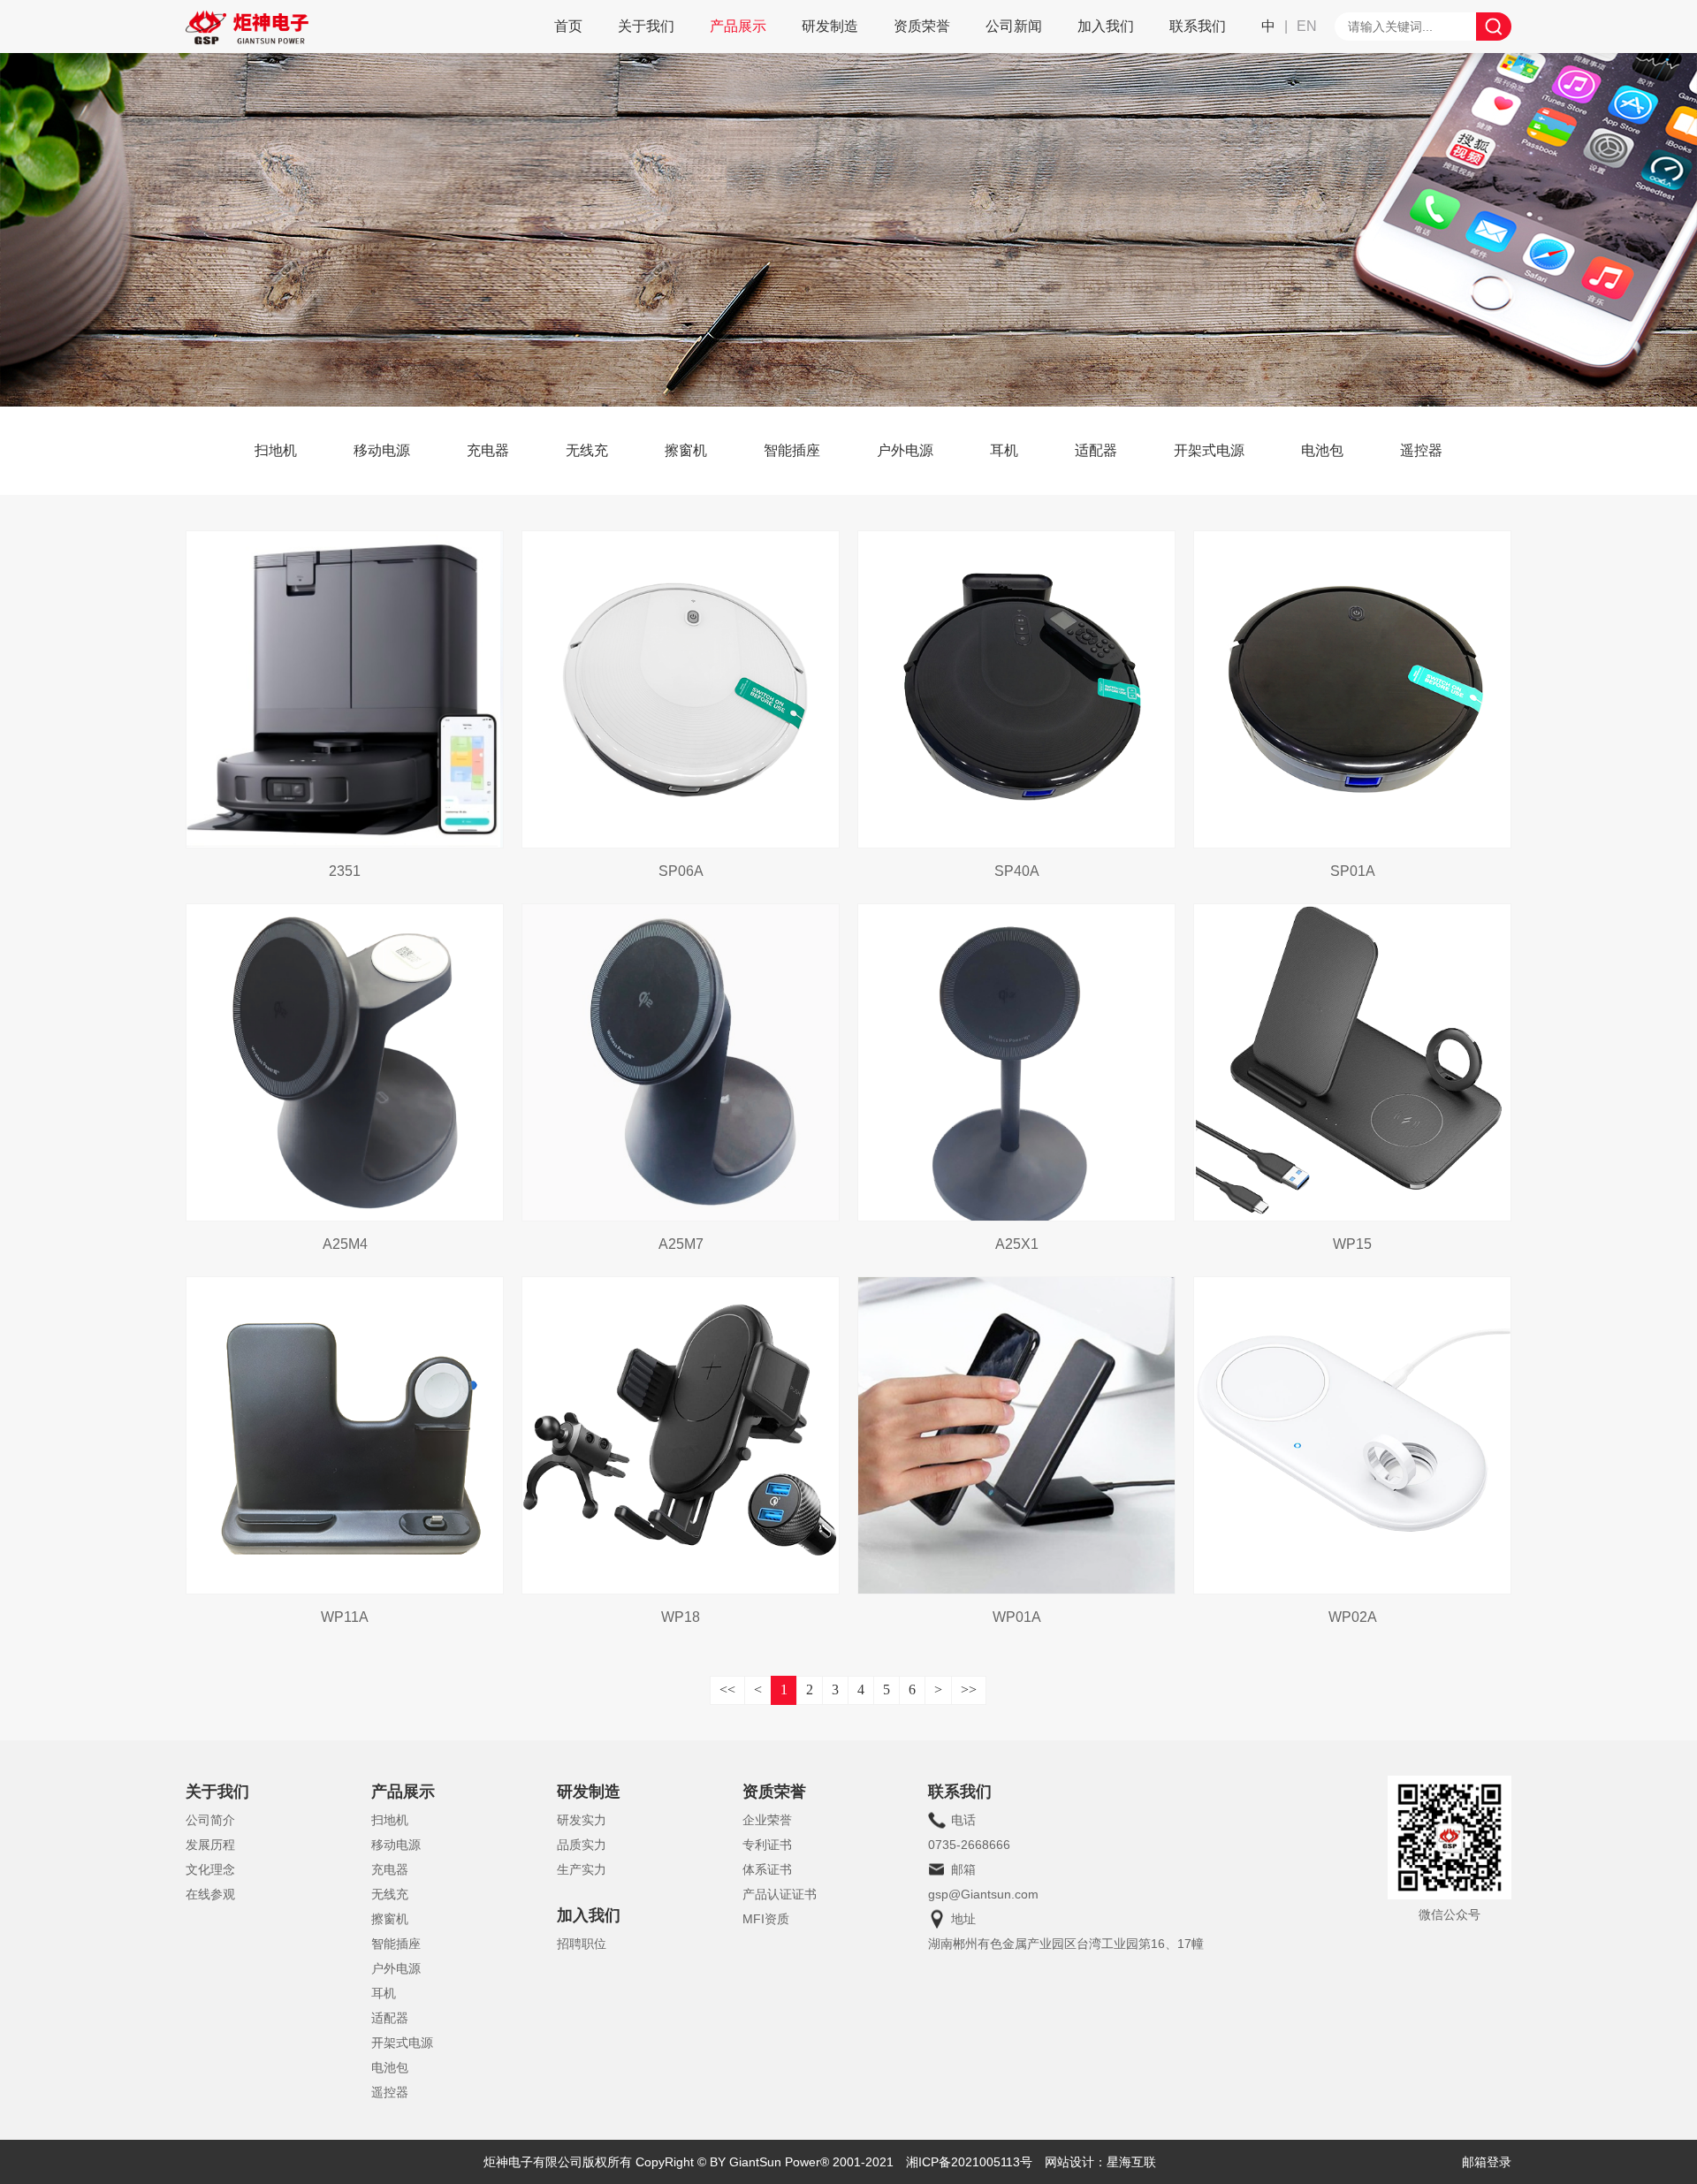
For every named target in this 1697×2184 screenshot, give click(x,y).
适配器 (1096, 450)
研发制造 (830, 26)
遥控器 (1421, 450)
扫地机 (276, 450)
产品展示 (738, 26)
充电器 (488, 450)
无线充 (587, 450)
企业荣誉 (767, 1820)
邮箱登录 (1487, 2162)
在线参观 (210, 1894)
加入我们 (1106, 26)
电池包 (1322, 450)
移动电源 (382, 450)
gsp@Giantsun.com (983, 1894)
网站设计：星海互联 (1100, 2162)
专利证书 (767, 1845)
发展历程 (210, 1845)
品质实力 (582, 1845)
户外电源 (905, 450)
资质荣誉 (922, 26)
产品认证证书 (780, 1894)
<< (727, 1689)
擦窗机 (686, 450)
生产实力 (582, 1869)
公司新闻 (1014, 26)
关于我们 (646, 26)
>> (969, 1689)
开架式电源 (1209, 450)
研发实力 (582, 1820)
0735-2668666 (969, 1845)
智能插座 (792, 450)
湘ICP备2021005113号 (969, 2162)
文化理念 (210, 1869)
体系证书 (767, 1869)
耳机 (1004, 450)
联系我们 (1198, 26)
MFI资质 (766, 1919)
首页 (568, 26)
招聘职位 (582, 1944)
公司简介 (210, 1820)
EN (1307, 26)
